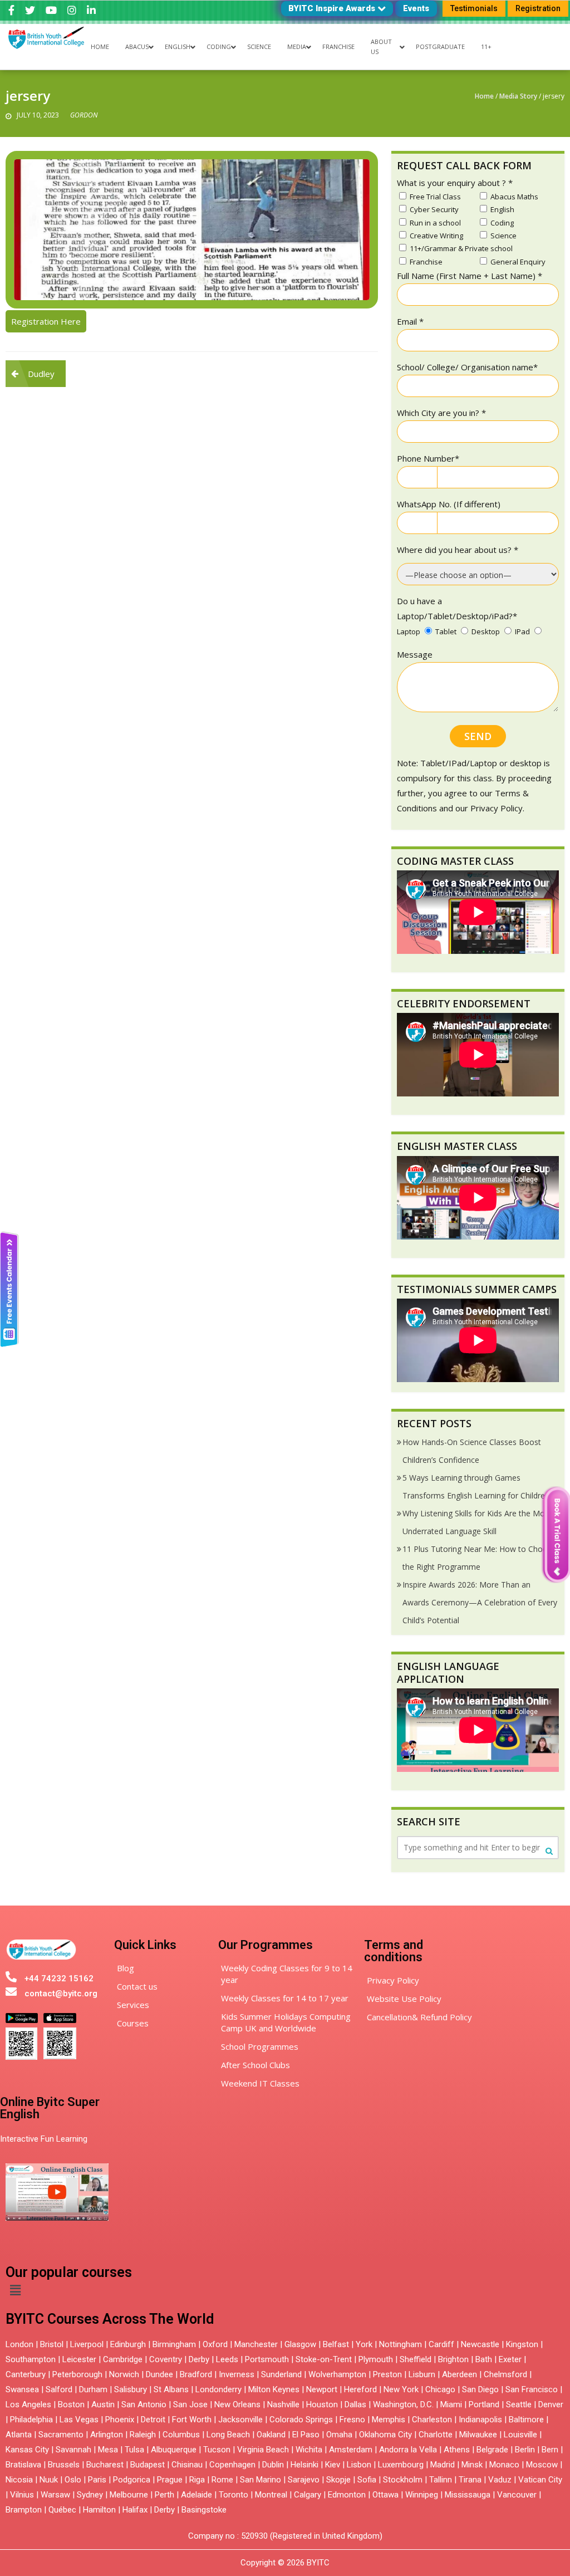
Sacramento (61, 2435)
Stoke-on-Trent (324, 2359)
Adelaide (196, 2495)
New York (401, 2389)
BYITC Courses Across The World (110, 2319)
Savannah (73, 2450)
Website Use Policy (404, 1999)
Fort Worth (192, 2420)
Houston (322, 2404)
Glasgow (300, 2344)
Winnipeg (422, 2495)
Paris (97, 2480)
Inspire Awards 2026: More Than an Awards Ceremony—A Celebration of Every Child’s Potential (480, 1602)
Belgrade (492, 2450)
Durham (93, 2389)
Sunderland (281, 2374)
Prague (170, 2480)
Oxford (215, 2344)
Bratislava (23, 2465)
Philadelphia (31, 2420)
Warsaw (55, 2495)
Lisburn (422, 2374)
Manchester (256, 2344)
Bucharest (105, 2465)
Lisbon (359, 2465)
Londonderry (218, 2389)
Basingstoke (204, 2510)
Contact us (137, 1986)
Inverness (238, 2374)
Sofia (367, 2480)
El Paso (306, 2435)
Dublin (273, 2465)
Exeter (510, 2359)
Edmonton (347, 2495)
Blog (126, 1968)
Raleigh (143, 2435)
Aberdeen (460, 2374)
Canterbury (26, 2374)
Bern (550, 2450)
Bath (484, 2359)
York (364, 2344)
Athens (457, 2450)
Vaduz (500, 2480)
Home (484, 96)
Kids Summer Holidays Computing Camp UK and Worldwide (286, 2022)
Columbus (181, 2435)
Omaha (339, 2435)
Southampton (31, 2359)
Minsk (472, 2465)
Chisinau (188, 2465)
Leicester (79, 2359)
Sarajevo (304, 2480)
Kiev (333, 2465)
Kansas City (27, 2450)
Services (133, 2005)
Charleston (432, 2420)
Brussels (64, 2465)
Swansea (22, 2389)
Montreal (271, 2495)
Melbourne (129, 2495)
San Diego (480, 2389)
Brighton (453, 2359)
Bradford (196, 2374)
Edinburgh (128, 2344)
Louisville (520, 2435)
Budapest (148, 2465)
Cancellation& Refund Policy (419, 2017)
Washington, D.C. (403, 2404)
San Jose (190, 2404)
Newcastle (480, 2344)
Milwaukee (478, 2435)
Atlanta (19, 2435)
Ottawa (385, 2495)
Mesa (108, 2450)
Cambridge (123, 2359)
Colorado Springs (301, 2420)
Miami (451, 2404)
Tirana (470, 2480)
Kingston (522, 2344)
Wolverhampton (337, 2374)
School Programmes (260, 2046)
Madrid (443, 2465)
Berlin (525, 2450)
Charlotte (436, 2435)
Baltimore (526, 2420)
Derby (199, 2359)
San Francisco (532, 2389)
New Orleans (237, 2404)
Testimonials (474, 8)
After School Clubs (255, 2065)
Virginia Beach (263, 2450)
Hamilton (99, 2510)
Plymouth (376, 2359)
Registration (538, 8)
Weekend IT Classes (260, 2083)
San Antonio (144, 2404)
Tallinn (441, 2480)
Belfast (336, 2344)
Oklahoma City (385, 2435)
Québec (62, 2510)
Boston (71, 2404)
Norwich (124, 2374)
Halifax (135, 2510)
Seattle (519, 2404)
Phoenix (120, 2420)
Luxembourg (401, 2465)
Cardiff (441, 2344)
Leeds (227, 2359)
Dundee (159, 2374)
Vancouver (517, 2495)
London (19, 2344)
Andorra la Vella (408, 2450)
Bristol (52, 2344)
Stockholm (403, 2480)
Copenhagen (232, 2465)
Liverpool (87, 2344)
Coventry (166, 2359)
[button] (15, 2290)
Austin (103, 2404)
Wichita (309, 2450)
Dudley (41, 374)
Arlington (107, 2435)
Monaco (504, 2465)
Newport (322, 2389)
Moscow (542, 2465)
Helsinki (304, 2465)
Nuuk (49, 2480)
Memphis (389, 2420)
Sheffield (416, 2359)
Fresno (352, 2420)
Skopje (338, 2480)
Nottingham (401, 2344)
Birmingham (174, 2344)
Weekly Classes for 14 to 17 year (285, 1998)
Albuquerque (174, 2450)
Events (416, 8)
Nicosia (19, 2480)
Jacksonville (240, 2420)
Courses (133, 2023)
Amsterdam (351, 2450)
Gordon (84, 115)
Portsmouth (267, 2359)
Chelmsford (505, 2374)
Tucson (217, 2450)
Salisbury (131, 2389)
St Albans (171, 2389)
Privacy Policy (393, 1980)
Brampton (24, 2510)
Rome (222, 2480)
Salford (60, 2389)
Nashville (283, 2404)
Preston (387, 2374)
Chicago (440, 2389)
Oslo (73, 2480)
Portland (484, 2404)
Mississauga (468, 2495)
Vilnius (23, 2495)
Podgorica (132, 2480)
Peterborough (77, 2374)
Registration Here (46, 321)
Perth (164, 2495)
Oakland (271, 2435)
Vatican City (540, 2480)
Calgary (308, 2495)
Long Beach (228, 2435)
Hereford (360, 2389)
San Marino (261, 2480)
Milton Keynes (274, 2389)
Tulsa (134, 2450)
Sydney (90, 2495)
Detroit (153, 2420)
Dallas (355, 2404)
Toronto (234, 2495)
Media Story (518, 96)
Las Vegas (79, 2420)
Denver (551, 2404)
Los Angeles (28, 2404)
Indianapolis (480, 2420)
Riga (197, 2480)
